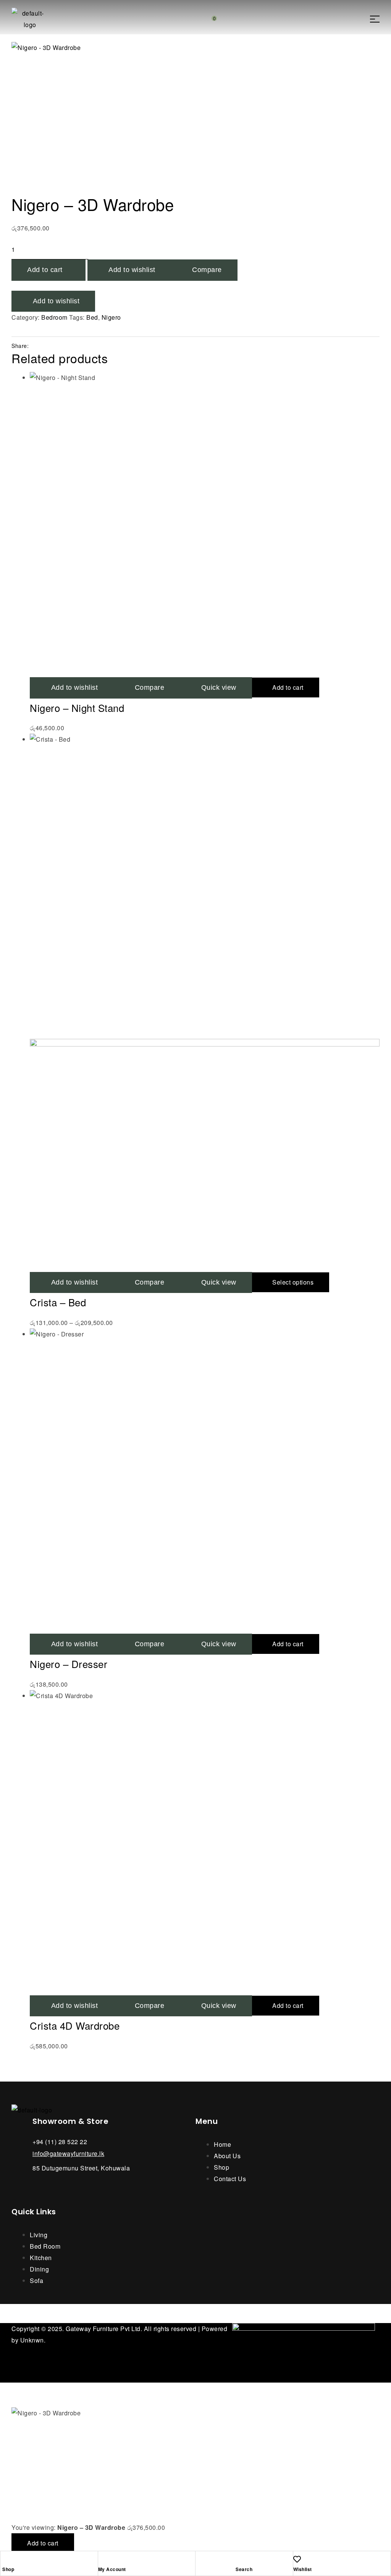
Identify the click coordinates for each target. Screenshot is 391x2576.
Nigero (111, 317)
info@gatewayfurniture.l (67, 2153)
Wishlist (303, 2569)
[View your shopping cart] (208, 19)
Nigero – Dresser (69, 1664)
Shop (8, 2569)
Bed (92, 317)
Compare (207, 270)
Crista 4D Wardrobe (75, 2025)
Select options (293, 1282)
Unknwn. (33, 2340)
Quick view (219, 687)
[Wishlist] (297, 2559)
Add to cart (45, 270)
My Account (112, 2569)
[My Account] (102, 2559)
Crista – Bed (58, 1302)
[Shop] (6, 2559)
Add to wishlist (132, 270)
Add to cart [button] (288, 687)
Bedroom (54, 317)
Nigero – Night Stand (77, 708)
